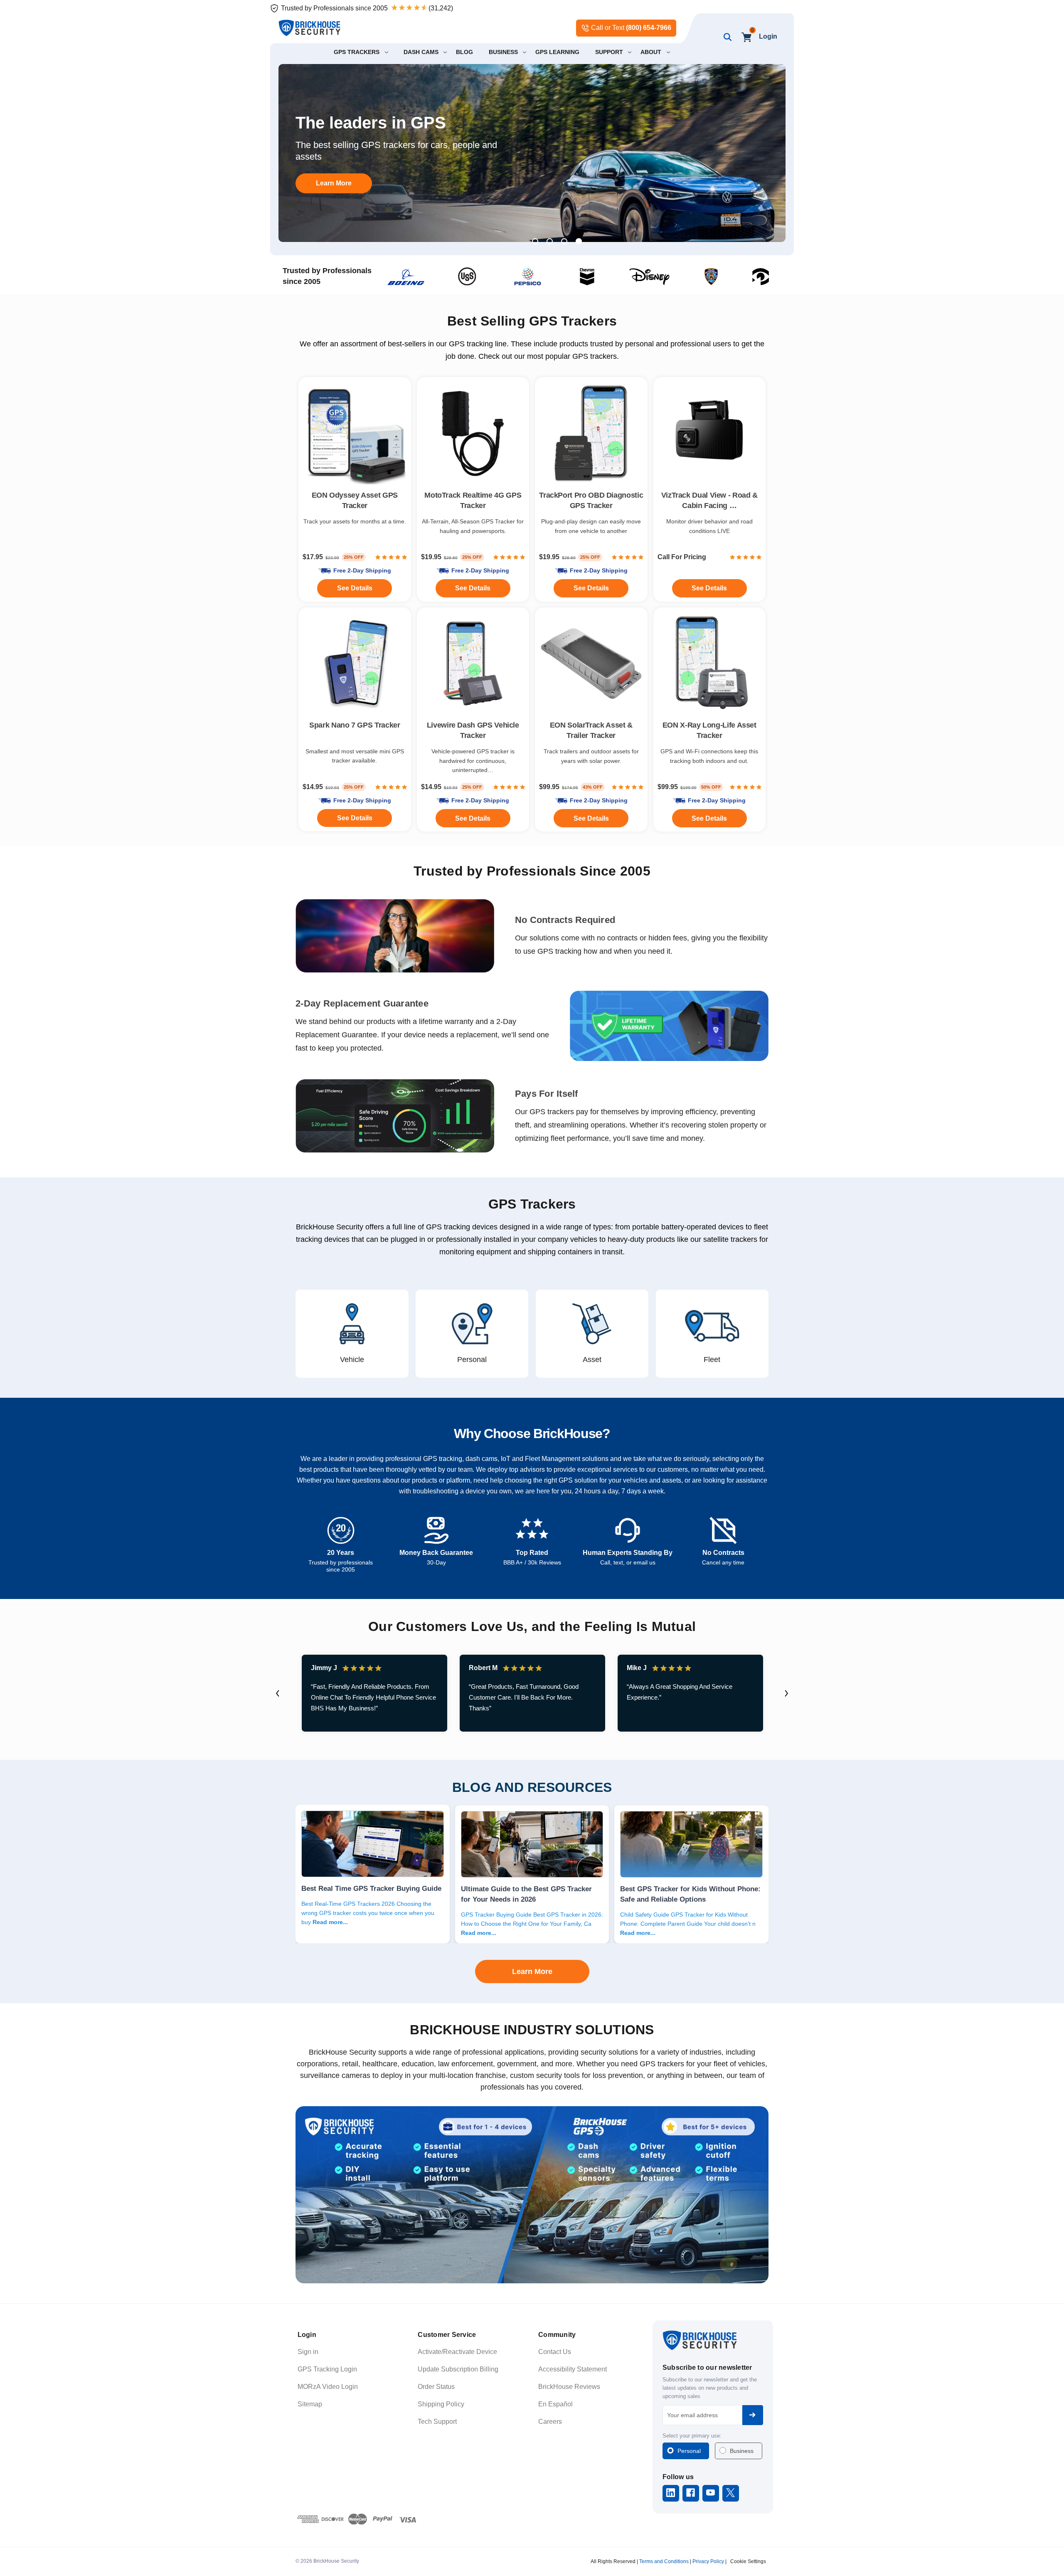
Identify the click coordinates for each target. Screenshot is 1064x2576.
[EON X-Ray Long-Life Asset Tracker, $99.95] (710, 664)
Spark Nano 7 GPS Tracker (355, 725)
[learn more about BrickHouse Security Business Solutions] (532, 2195)
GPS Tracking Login (327, 2369)
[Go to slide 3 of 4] (564, 241)
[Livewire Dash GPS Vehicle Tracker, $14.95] (473, 664)
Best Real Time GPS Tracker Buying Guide (371, 1888)
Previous (278, 1693)
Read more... (330, 1922)
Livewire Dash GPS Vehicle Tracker (473, 730)
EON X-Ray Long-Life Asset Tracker (709, 730)
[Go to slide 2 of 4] (550, 241)
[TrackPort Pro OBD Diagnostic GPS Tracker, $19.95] (591, 433)
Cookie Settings (748, 2561)
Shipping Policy (441, 2404)
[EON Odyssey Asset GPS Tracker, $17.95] (355, 433)
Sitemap (310, 2404)
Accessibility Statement (573, 2369)
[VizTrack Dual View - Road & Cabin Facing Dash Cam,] (710, 433)
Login (768, 36)
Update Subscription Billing (458, 2369)
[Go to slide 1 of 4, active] (535, 241)
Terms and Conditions (664, 2561)
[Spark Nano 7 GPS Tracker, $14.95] (355, 664)
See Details (591, 818)
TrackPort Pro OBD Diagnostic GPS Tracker (591, 500)
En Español (555, 2404)
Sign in (308, 2352)
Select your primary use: (692, 2436)
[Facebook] (691, 2493)
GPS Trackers (532, 1204)
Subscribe (753, 2415)
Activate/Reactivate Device (457, 2352)
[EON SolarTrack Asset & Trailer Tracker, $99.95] (591, 664)
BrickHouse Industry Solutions (532, 2030)
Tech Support (437, 2422)
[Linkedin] (671, 2493)
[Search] (726, 37)
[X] (730, 2493)
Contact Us (555, 2352)
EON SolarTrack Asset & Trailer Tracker (591, 730)
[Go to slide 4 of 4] (579, 241)
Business (742, 2451)
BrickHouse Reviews (569, 2387)
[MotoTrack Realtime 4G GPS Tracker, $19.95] (473, 433)
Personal (689, 2451)
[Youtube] (711, 2493)
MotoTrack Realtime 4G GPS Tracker (473, 500)
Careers (550, 2422)
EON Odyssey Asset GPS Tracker (355, 500)
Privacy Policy (708, 2561)
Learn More (532, 1971)
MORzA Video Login (328, 2387)
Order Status (436, 2387)
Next (786, 1693)
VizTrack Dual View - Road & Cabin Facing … (709, 500)
